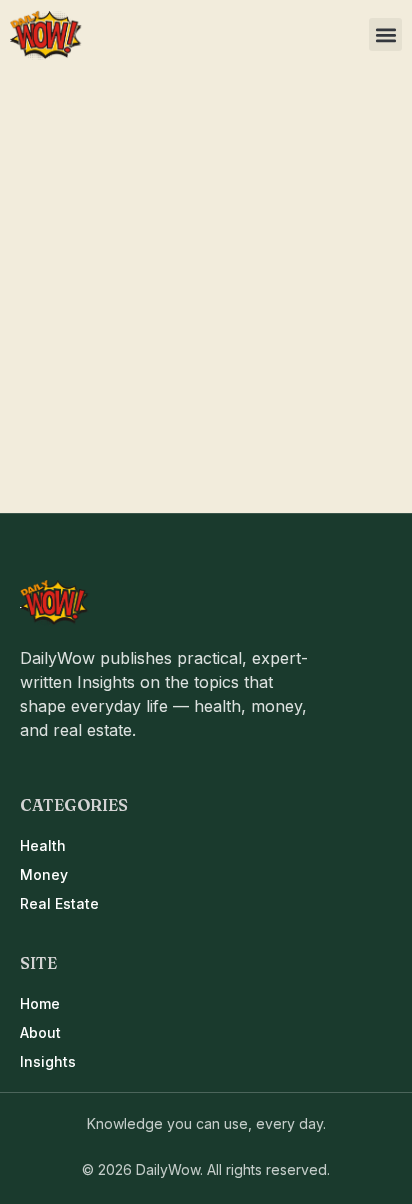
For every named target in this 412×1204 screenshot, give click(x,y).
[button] (385, 34)
